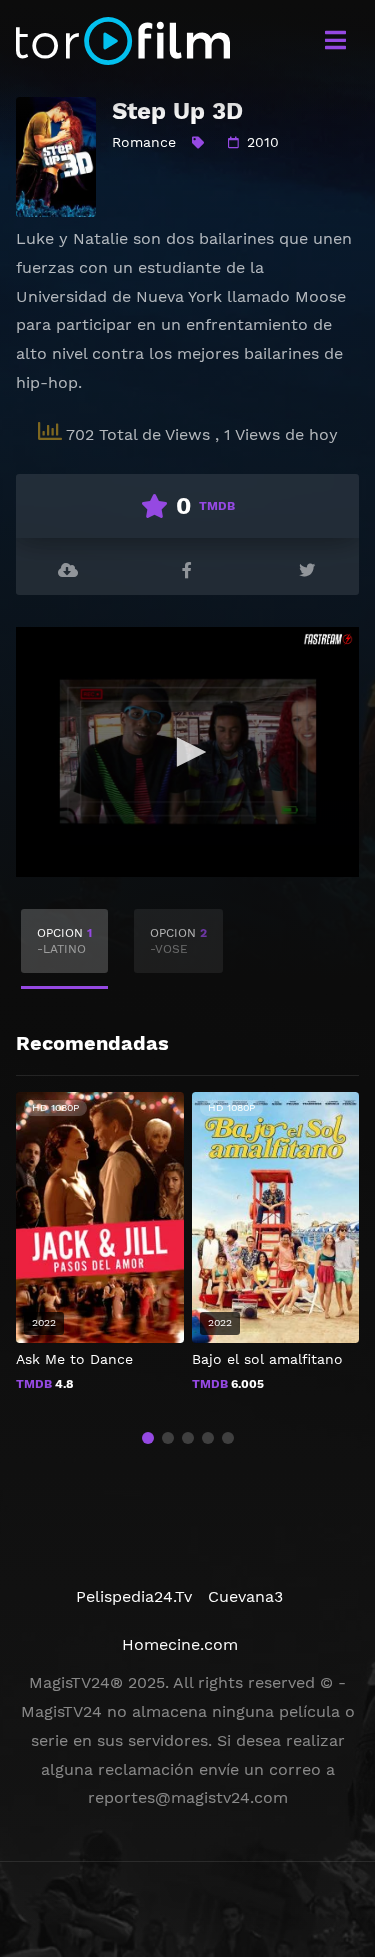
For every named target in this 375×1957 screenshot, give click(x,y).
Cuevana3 (245, 1596)
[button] (148, 1438)
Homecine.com (180, 1644)
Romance (144, 142)
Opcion (64, 941)
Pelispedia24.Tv (134, 1596)
